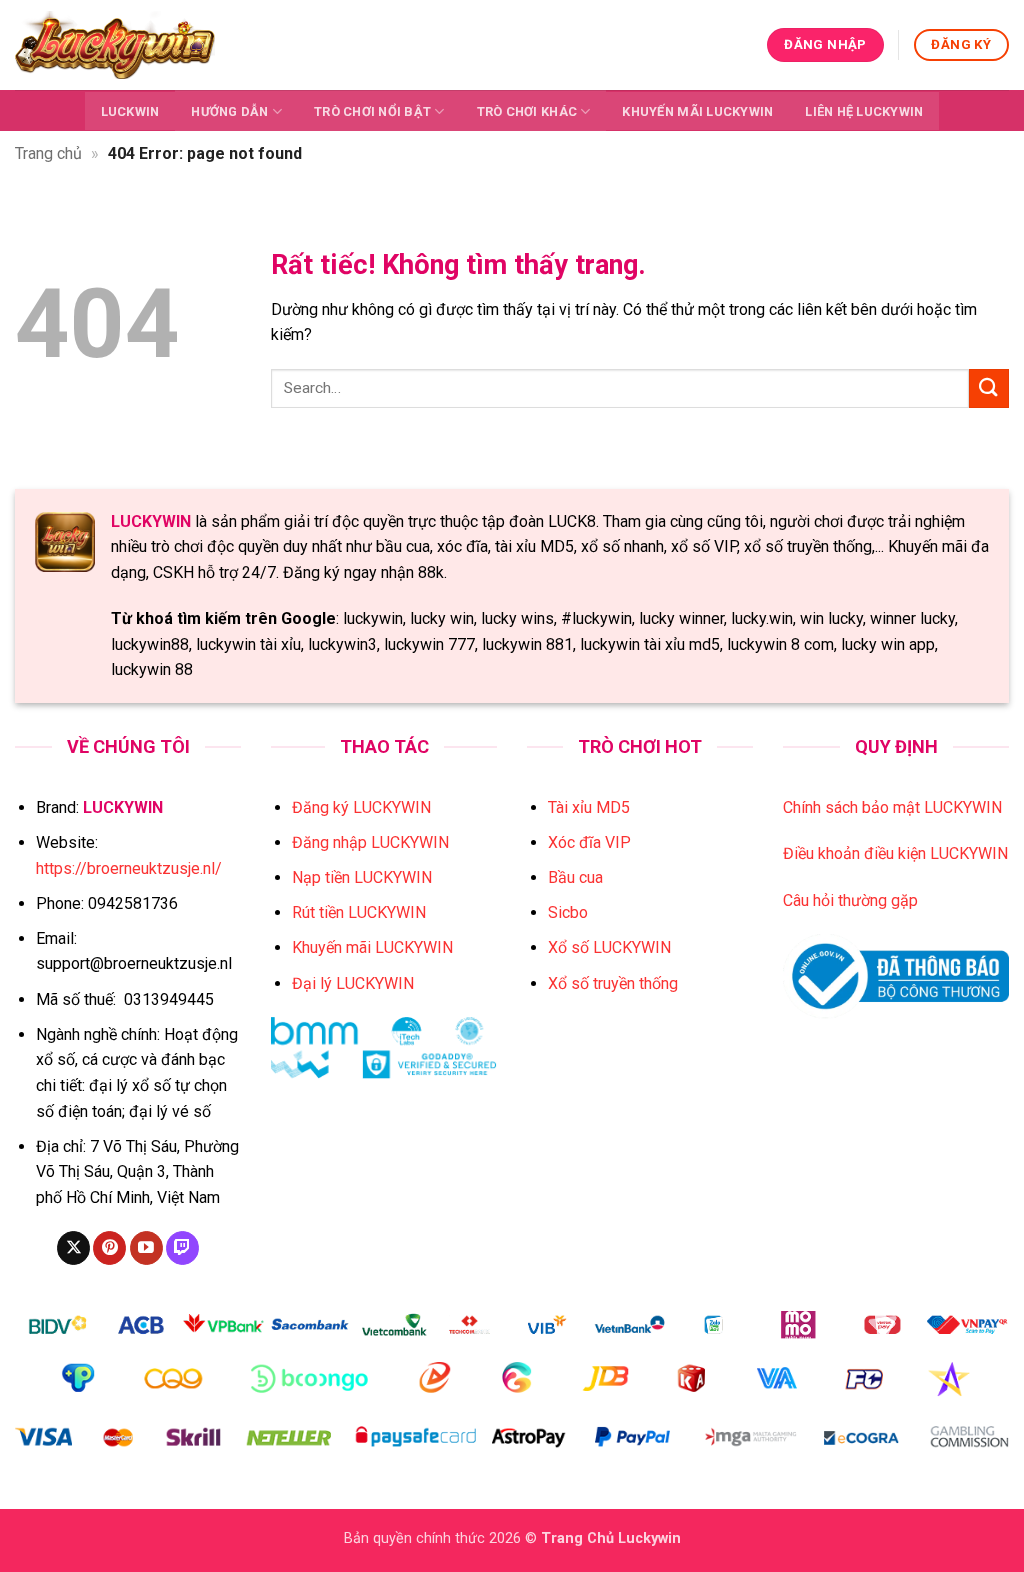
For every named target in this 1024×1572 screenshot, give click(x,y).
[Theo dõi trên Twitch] (182, 1248)
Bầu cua (575, 877)
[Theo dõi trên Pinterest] (109, 1248)
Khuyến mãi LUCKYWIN (697, 111)
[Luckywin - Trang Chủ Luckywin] (115, 44)
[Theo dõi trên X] (73, 1248)
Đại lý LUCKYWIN (353, 983)
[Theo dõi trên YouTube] (146, 1248)
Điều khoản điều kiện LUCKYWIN (895, 853)
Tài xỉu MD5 (589, 807)
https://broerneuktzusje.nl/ (129, 868)
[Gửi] (989, 388)
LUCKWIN (130, 111)
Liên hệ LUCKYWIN (864, 111)
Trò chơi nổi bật (372, 111)
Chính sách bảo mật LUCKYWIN (892, 807)
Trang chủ (48, 153)
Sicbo (568, 912)
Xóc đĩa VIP (589, 842)
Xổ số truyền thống (613, 983)
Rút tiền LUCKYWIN (359, 912)
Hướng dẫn (229, 111)
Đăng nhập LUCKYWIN (370, 842)
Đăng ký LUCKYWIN (361, 807)
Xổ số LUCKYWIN (609, 947)
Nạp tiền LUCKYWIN (362, 877)
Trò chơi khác (527, 111)
